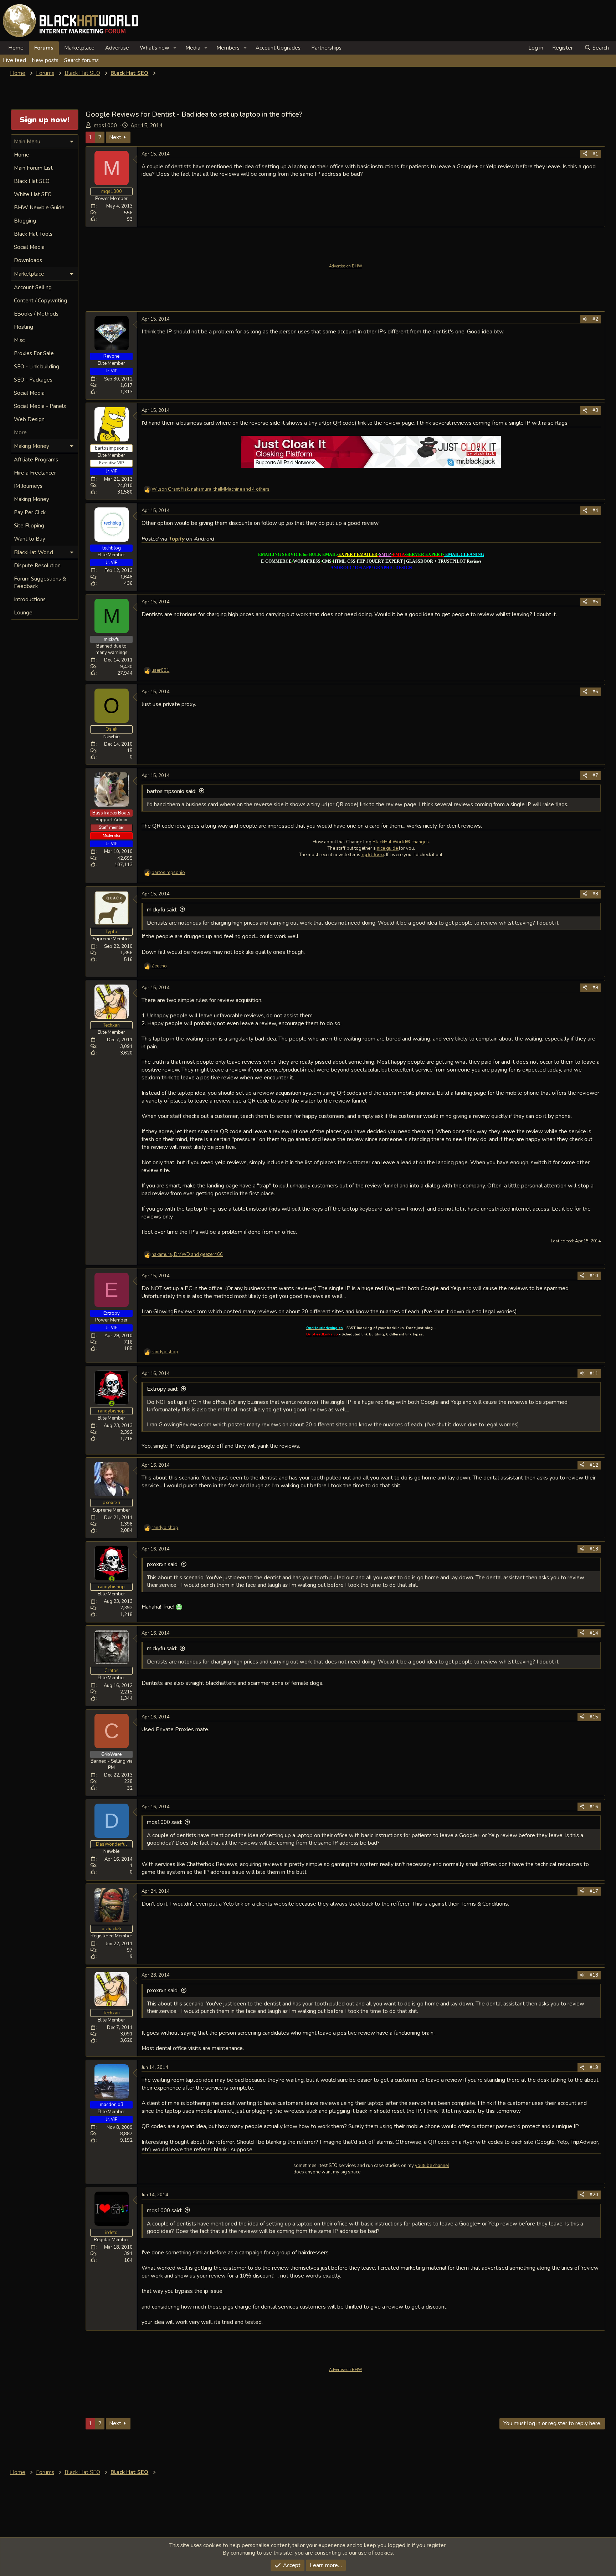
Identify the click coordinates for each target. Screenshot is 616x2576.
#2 (595, 319)
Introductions (30, 599)
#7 (595, 776)
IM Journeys (28, 486)
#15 (594, 1717)
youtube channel (432, 2166)
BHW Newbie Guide (39, 208)
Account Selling (33, 287)
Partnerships (326, 48)
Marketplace (79, 48)
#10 (594, 1276)
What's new (155, 48)
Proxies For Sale (34, 353)
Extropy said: (163, 1389)
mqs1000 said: (165, 1822)
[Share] (585, 154)
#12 (594, 1465)
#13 (594, 1549)
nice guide (388, 848)
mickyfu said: (162, 910)
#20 (594, 2195)
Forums (44, 48)
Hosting (24, 327)
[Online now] (112, 1403)
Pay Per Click (30, 512)
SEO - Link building (37, 367)
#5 (595, 602)
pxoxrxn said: (163, 1564)
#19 (594, 2068)
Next (115, 137)
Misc (19, 340)
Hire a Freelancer (35, 473)
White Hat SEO (33, 194)
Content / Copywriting (40, 301)
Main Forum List (33, 168)
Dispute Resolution (37, 566)
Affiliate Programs (36, 460)
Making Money (32, 499)
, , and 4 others (211, 489)
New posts (45, 60)
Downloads (28, 260)
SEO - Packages (33, 380)
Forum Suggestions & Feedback (40, 582)
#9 (595, 988)
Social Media (29, 247)
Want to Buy (30, 539)
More (20, 433)
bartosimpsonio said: (172, 791)
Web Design (29, 419)
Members (228, 48)
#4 (595, 511)
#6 (595, 692)
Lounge (23, 613)
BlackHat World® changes (401, 842)
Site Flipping (29, 526)
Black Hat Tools (33, 234)
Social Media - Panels (40, 406)
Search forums (81, 60)
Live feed (14, 60)
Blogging (25, 221)
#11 (594, 1374)
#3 (595, 410)
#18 (594, 1975)
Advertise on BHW (346, 266)
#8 (595, 894)
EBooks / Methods (36, 314)
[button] (175, 48)
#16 (594, 1807)
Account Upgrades (278, 48)
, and (187, 1254)
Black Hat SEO (32, 181)
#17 (594, 1891)
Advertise (117, 48)
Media (193, 48)
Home (16, 48)
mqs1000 (105, 126)
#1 (595, 154)
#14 (594, 1633)
